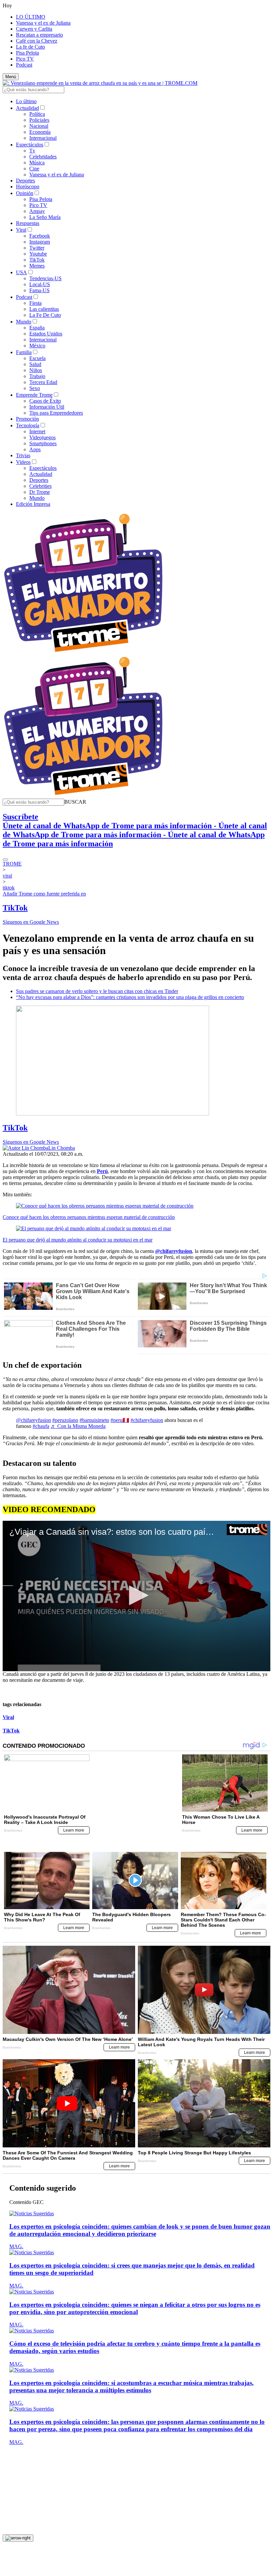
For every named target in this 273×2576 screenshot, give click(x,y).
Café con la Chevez (37, 41)
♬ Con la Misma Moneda (78, 1426)
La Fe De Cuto (45, 315)
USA (21, 272)
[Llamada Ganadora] (83, 652)
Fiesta (35, 303)
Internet (37, 431)
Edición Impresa (33, 504)
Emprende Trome (34, 395)
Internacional (43, 138)
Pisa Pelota (27, 53)
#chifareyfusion (147, 1420)
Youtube (38, 254)
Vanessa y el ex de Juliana (43, 23)
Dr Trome (40, 492)
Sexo (35, 388)
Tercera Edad (43, 382)
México (37, 346)
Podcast (24, 65)
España (37, 328)
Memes (37, 266)
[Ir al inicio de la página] (18, 2522)
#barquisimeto (94, 1420)
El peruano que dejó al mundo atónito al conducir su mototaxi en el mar (78, 1240)
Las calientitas (44, 309)
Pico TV (25, 59)
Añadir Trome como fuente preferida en (44, 894)
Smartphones (43, 443)
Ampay (37, 211)
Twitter (37, 248)
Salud (35, 364)
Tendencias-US (45, 278)
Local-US (40, 284)
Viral (21, 230)
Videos (23, 462)
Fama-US (39, 290)
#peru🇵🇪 (120, 1420)
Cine (34, 169)
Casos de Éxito (45, 401)
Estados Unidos (46, 334)
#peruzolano (65, 1420)
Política (37, 114)
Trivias (23, 455)
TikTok (37, 260)
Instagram (40, 242)
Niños (36, 370)
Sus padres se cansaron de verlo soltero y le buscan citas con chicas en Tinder (97, 991)
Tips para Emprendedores (56, 413)
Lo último (26, 101)
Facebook (40, 236)
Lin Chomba (62, 1148)
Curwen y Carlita (34, 29)
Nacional (39, 126)
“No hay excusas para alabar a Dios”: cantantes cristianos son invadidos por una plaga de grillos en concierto (130, 997)
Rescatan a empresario (39, 35)
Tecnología (28, 425)
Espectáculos (30, 145)
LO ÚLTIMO (31, 17)
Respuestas (28, 223)
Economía (40, 132)
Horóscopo (28, 187)
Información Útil (47, 407)
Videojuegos (42, 437)
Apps (35, 449)
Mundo (24, 322)
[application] (136, 1596)
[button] (75, 802)
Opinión (25, 193)
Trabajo (37, 376)
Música (37, 163)
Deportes (25, 181)
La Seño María (45, 217)
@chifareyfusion (33, 1420)
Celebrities (40, 486)
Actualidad (27, 108)
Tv (32, 151)
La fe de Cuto (30, 47)
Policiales (39, 120)
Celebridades (43, 157)
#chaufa (41, 1426)
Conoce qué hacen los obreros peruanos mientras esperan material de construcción (89, 1217)
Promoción (27, 419)
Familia (24, 352)
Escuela (37, 358)
